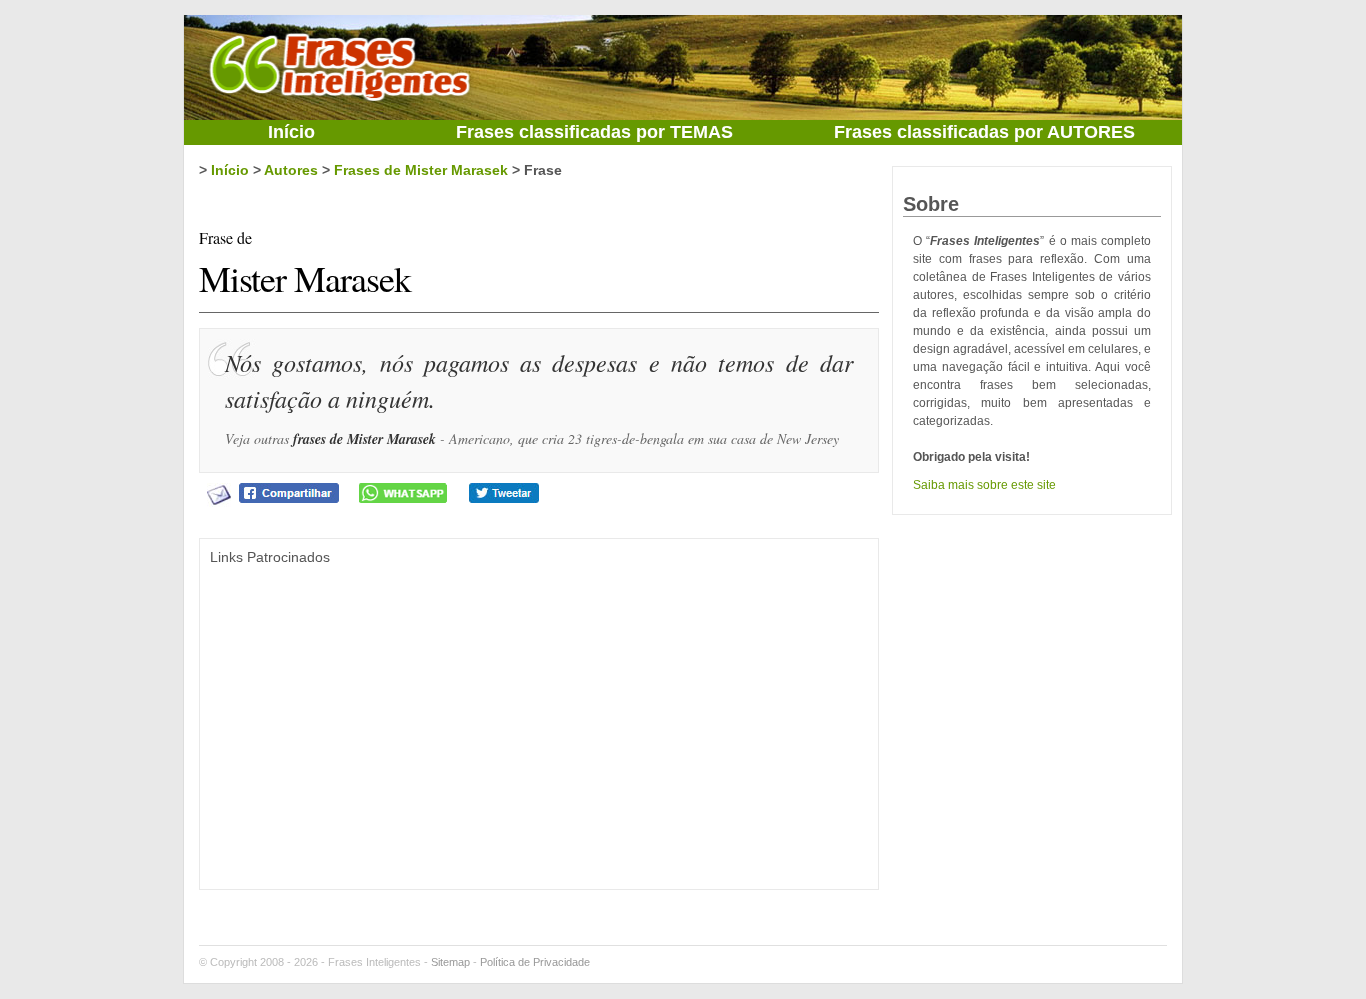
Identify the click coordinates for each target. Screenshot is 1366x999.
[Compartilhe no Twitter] (504, 491)
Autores (291, 170)
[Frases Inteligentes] (339, 63)
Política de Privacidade (535, 962)
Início (291, 132)
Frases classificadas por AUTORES (984, 132)
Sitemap (450, 962)
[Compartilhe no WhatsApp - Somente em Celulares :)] (403, 491)
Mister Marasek (305, 264)
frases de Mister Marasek (364, 439)
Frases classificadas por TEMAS (594, 132)
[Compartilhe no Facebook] (289, 491)
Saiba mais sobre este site (984, 485)
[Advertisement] (539, 710)
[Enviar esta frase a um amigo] (219, 493)
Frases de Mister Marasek (421, 170)
